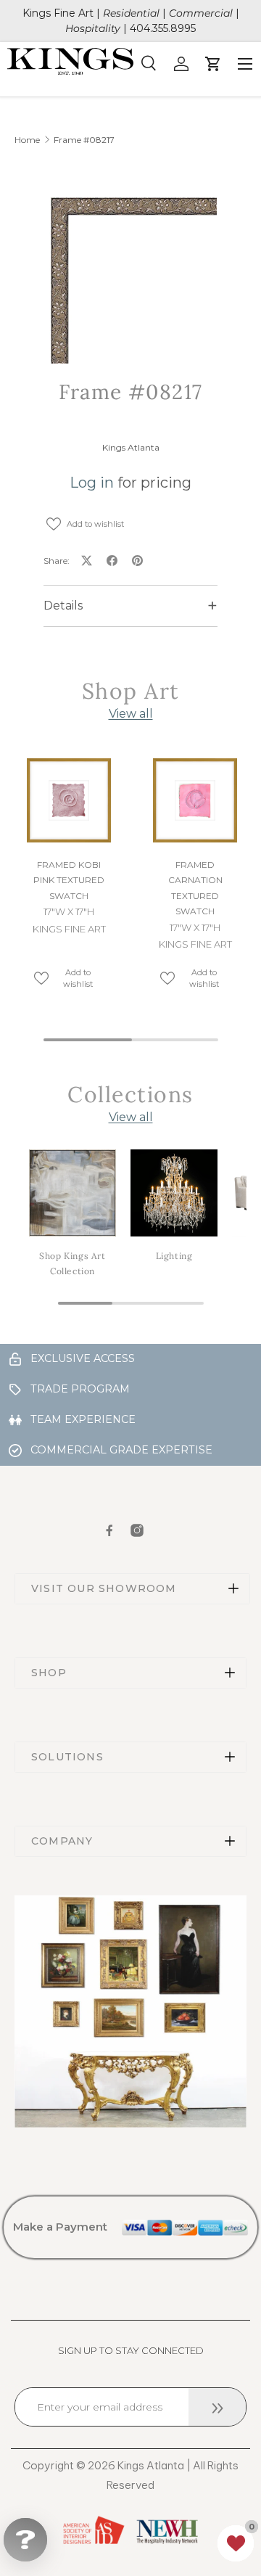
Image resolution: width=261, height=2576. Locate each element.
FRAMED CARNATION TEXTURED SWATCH (195, 888)
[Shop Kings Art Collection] (72, 1193)
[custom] (109, 1530)
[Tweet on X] (87, 561)
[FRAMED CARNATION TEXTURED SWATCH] (195, 800)
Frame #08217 (84, 140)
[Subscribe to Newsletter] (217, 2407)
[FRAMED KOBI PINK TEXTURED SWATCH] (69, 800)
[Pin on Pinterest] (137, 561)
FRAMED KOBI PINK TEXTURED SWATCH (69, 880)
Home (27, 140)
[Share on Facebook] (112, 561)
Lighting (174, 1256)
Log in (92, 483)
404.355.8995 (163, 28)
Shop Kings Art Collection (72, 1264)
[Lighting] (174, 1193)
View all (131, 714)
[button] (236, 2543)
